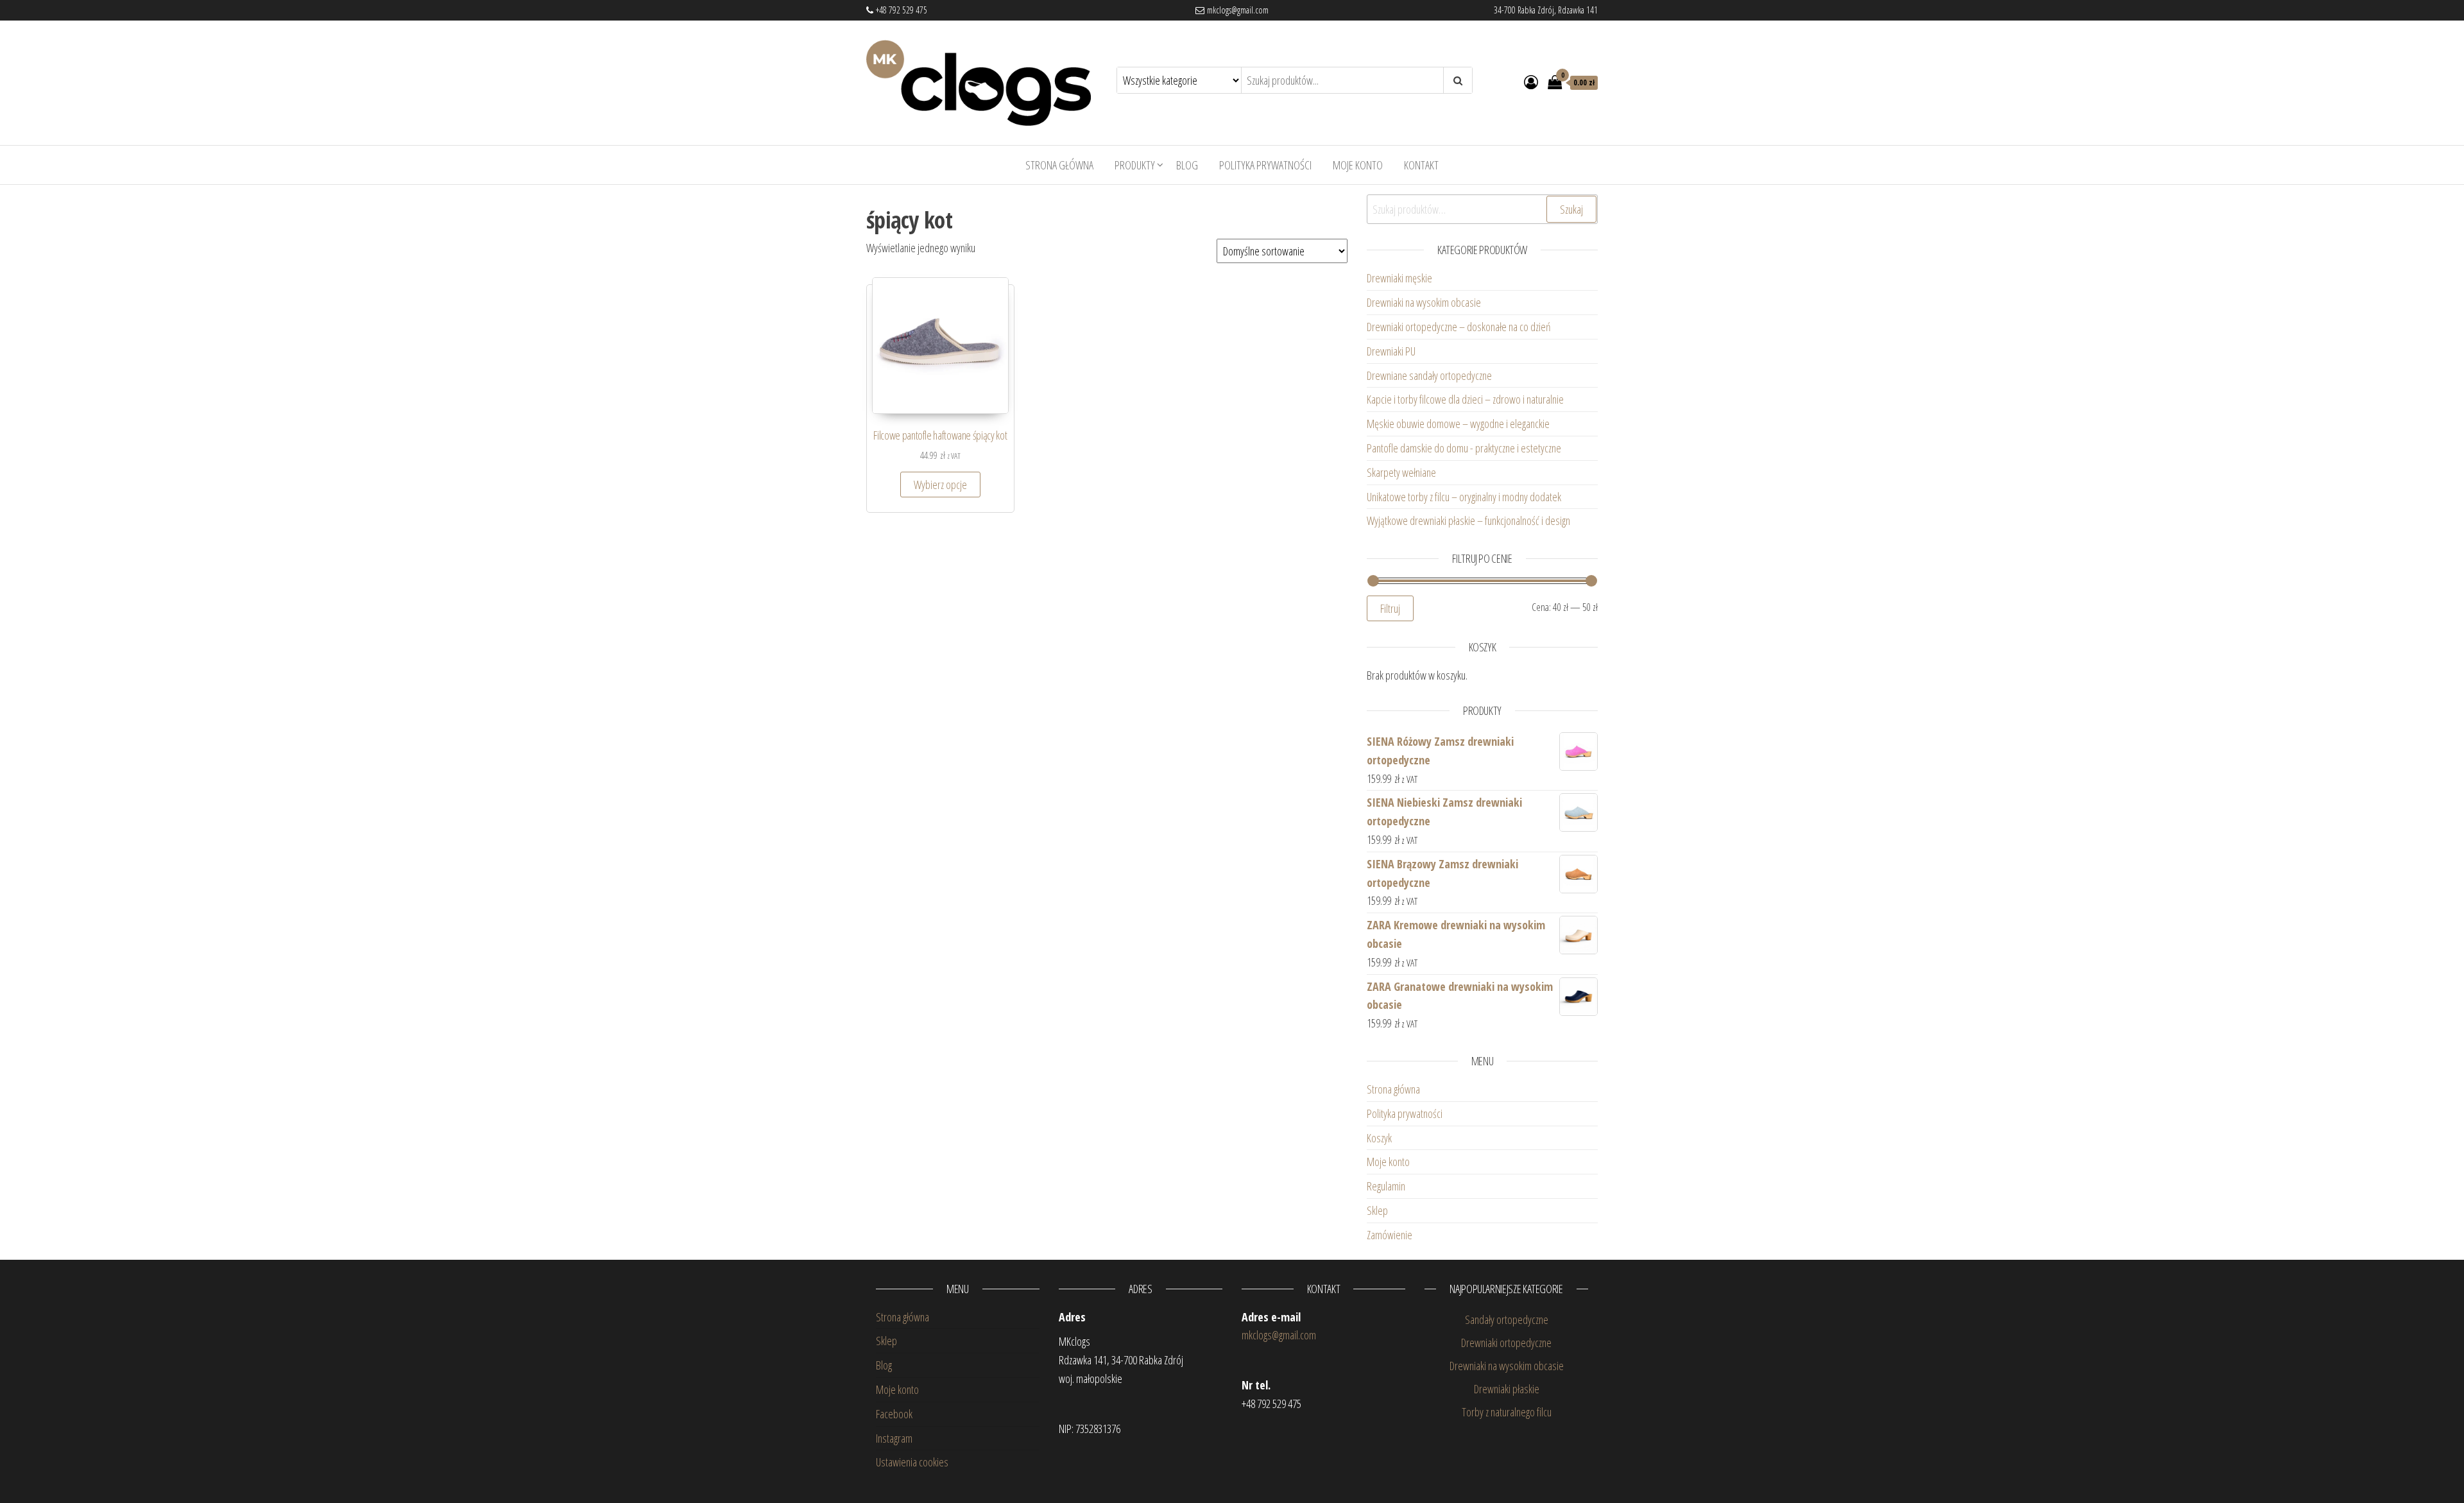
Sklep (1377, 1210)
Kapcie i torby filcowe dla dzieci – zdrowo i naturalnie (1465, 399)
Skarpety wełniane (1401, 472)
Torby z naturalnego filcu (1507, 1412)
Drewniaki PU (1391, 351)
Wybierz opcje (940, 485)
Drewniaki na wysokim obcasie (1424, 302)
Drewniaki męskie (1399, 278)
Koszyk (1379, 1138)
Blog (1187, 165)
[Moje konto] (1531, 82)
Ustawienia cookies (912, 1462)
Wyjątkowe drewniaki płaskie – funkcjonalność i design (1468, 520)
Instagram (894, 1438)
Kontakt (1421, 165)
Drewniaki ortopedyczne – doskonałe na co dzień (1460, 327)
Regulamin (1386, 1186)
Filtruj (1390, 608)
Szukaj (1571, 209)
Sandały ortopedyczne (1507, 1319)
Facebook (894, 1414)
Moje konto (1358, 165)
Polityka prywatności (1265, 165)
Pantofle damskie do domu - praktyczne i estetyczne (1464, 448)
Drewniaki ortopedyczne (1506, 1343)
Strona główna (1059, 165)
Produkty (1135, 165)
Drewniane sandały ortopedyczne (1429, 375)
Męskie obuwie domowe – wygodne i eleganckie (1460, 424)
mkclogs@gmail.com (1236, 10)
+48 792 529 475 (900, 10)
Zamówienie (1390, 1235)
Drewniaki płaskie (1507, 1389)
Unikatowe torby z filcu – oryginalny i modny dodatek (1466, 497)
